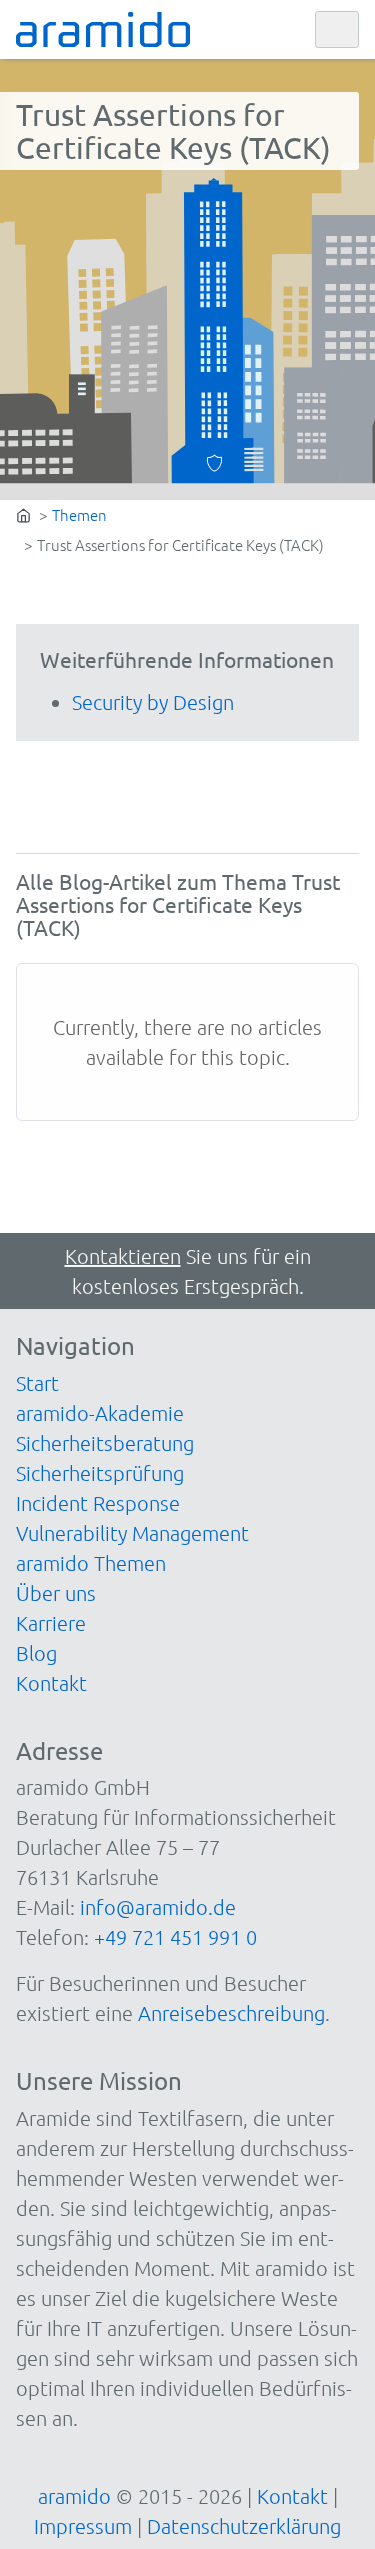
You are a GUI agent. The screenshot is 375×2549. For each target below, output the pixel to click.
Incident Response (98, 1503)
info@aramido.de (158, 1907)
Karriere (51, 1623)
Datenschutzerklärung (244, 2526)
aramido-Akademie (100, 1413)
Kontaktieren (123, 1256)
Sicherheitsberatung (105, 1443)
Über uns (56, 1593)
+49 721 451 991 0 (175, 1937)
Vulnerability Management (132, 1533)
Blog (36, 1653)
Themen (79, 514)
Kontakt (51, 1683)
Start (37, 1383)
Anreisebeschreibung (231, 2013)
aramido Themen (91, 1563)
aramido (74, 2496)
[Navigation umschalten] (337, 30)
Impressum (83, 2526)
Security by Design (153, 702)
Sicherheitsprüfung (100, 1473)
